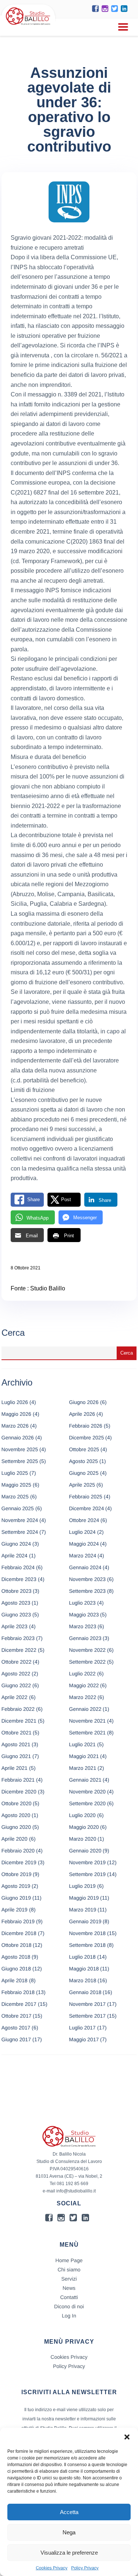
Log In (69, 2316)
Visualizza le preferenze (69, 2553)
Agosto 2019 (16, 1886)
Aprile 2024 (15, 1556)
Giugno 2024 (16, 1544)
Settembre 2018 (88, 1945)
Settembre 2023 (88, 1591)
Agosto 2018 (16, 1957)
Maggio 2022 (84, 1685)
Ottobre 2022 (17, 1662)
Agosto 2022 (16, 1674)
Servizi (69, 2279)
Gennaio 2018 (85, 1992)
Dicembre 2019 (19, 1862)
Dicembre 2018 (19, 1933)
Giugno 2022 (16, 1685)
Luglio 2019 (82, 1886)
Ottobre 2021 (17, 1733)
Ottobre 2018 (17, 1945)
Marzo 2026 (15, 1426)
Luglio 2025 (15, 1473)
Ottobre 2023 (17, 1591)
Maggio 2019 (84, 1898)
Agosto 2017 (16, 2028)
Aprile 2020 (15, 1839)
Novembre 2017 (88, 2004)
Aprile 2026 (82, 1414)
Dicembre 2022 (19, 1650)
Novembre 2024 (20, 1520)
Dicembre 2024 (87, 1508)
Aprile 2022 (15, 1697)
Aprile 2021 (15, 1768)
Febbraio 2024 (18, 1567)
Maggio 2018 (84, 1969)
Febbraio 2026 (86, 1426)
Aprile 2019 (15, 1910)
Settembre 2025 (20, 1461)
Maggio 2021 (84, 1756)
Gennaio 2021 (85, 1780)
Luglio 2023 (82, 1603)
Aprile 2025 (82, 1485)
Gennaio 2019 (85, 1921)
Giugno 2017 (16, 2039)
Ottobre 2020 (17, 1803)
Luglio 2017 (82, 2028)
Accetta (69, 2512)
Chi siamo (69, 2270)
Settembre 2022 (88, 1662)
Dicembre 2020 (19, 1792)
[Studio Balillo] (28, 26)
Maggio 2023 (84, 1615)
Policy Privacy (85, 2568)
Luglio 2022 (82, 1674)
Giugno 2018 (16, 1969)
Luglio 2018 (82, 1957)
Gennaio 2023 (85, 1638)
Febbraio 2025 (86, 1497)
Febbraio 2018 (18, 1992)
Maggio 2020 (84, 1827)
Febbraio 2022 (18, 1709)
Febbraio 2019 (18, 1921)
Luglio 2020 (82, 1815)
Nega (69, 2532)
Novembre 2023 (88, 1579)
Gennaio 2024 (85, 1567)
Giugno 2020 (16, 1827)
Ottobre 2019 (17, 1874)
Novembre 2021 (88, 1721)
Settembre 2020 (88, 1803)
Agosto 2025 (84, 1461)
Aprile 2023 (15, 1626)
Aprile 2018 (15, 1980)
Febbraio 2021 (18, 1780)
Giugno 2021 (16, 1756)
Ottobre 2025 (84, 1449)
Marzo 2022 (83, 1697)
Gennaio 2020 (85, 1851)
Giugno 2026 (84, 1402)
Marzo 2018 (83, 1980)
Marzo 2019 (83, 1910)
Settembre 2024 (20, 1532)
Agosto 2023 (16, 1603)
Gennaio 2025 (18, 1508)
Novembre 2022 (88, 1650)
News (69, 2288)
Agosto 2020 (16, 1815)
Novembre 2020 (88, 1792)
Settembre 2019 (88, 1874)
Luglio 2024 (82, 1532)
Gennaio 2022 (85, 1709)
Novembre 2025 (20, 1449)
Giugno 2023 (16, 1615)
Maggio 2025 (16, 1485)
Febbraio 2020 (18, 1851)
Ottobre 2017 (17, 2016)
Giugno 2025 (84, 1473)
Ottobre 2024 (84, 1520)
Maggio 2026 (16, 1414)
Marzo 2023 (83, 1626)
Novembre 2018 (88, 1933)
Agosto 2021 (16, 1744)
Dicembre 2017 (19, 2004)
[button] (127, 2437)
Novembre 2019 (88, 1862)
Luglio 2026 (15, 1402)
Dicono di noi (69, 2306)
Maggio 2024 (84, 1544)
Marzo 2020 (83, 1839)
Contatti (69, 2297)
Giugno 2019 (16, 1898)
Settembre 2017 (88, 2016)
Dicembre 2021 (19, 1721)
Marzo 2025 (15, 1497)
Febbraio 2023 (18, 1638)
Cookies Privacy (52, 2568)
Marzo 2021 (83, 1768)
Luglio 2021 (82, 1744)
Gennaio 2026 (18, 1438)
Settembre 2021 (88, 1733)
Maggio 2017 (84, 2039)
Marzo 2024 (83, 1556)
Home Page (69, 2260)
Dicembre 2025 (87, 1438)
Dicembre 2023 (19, 1579)
